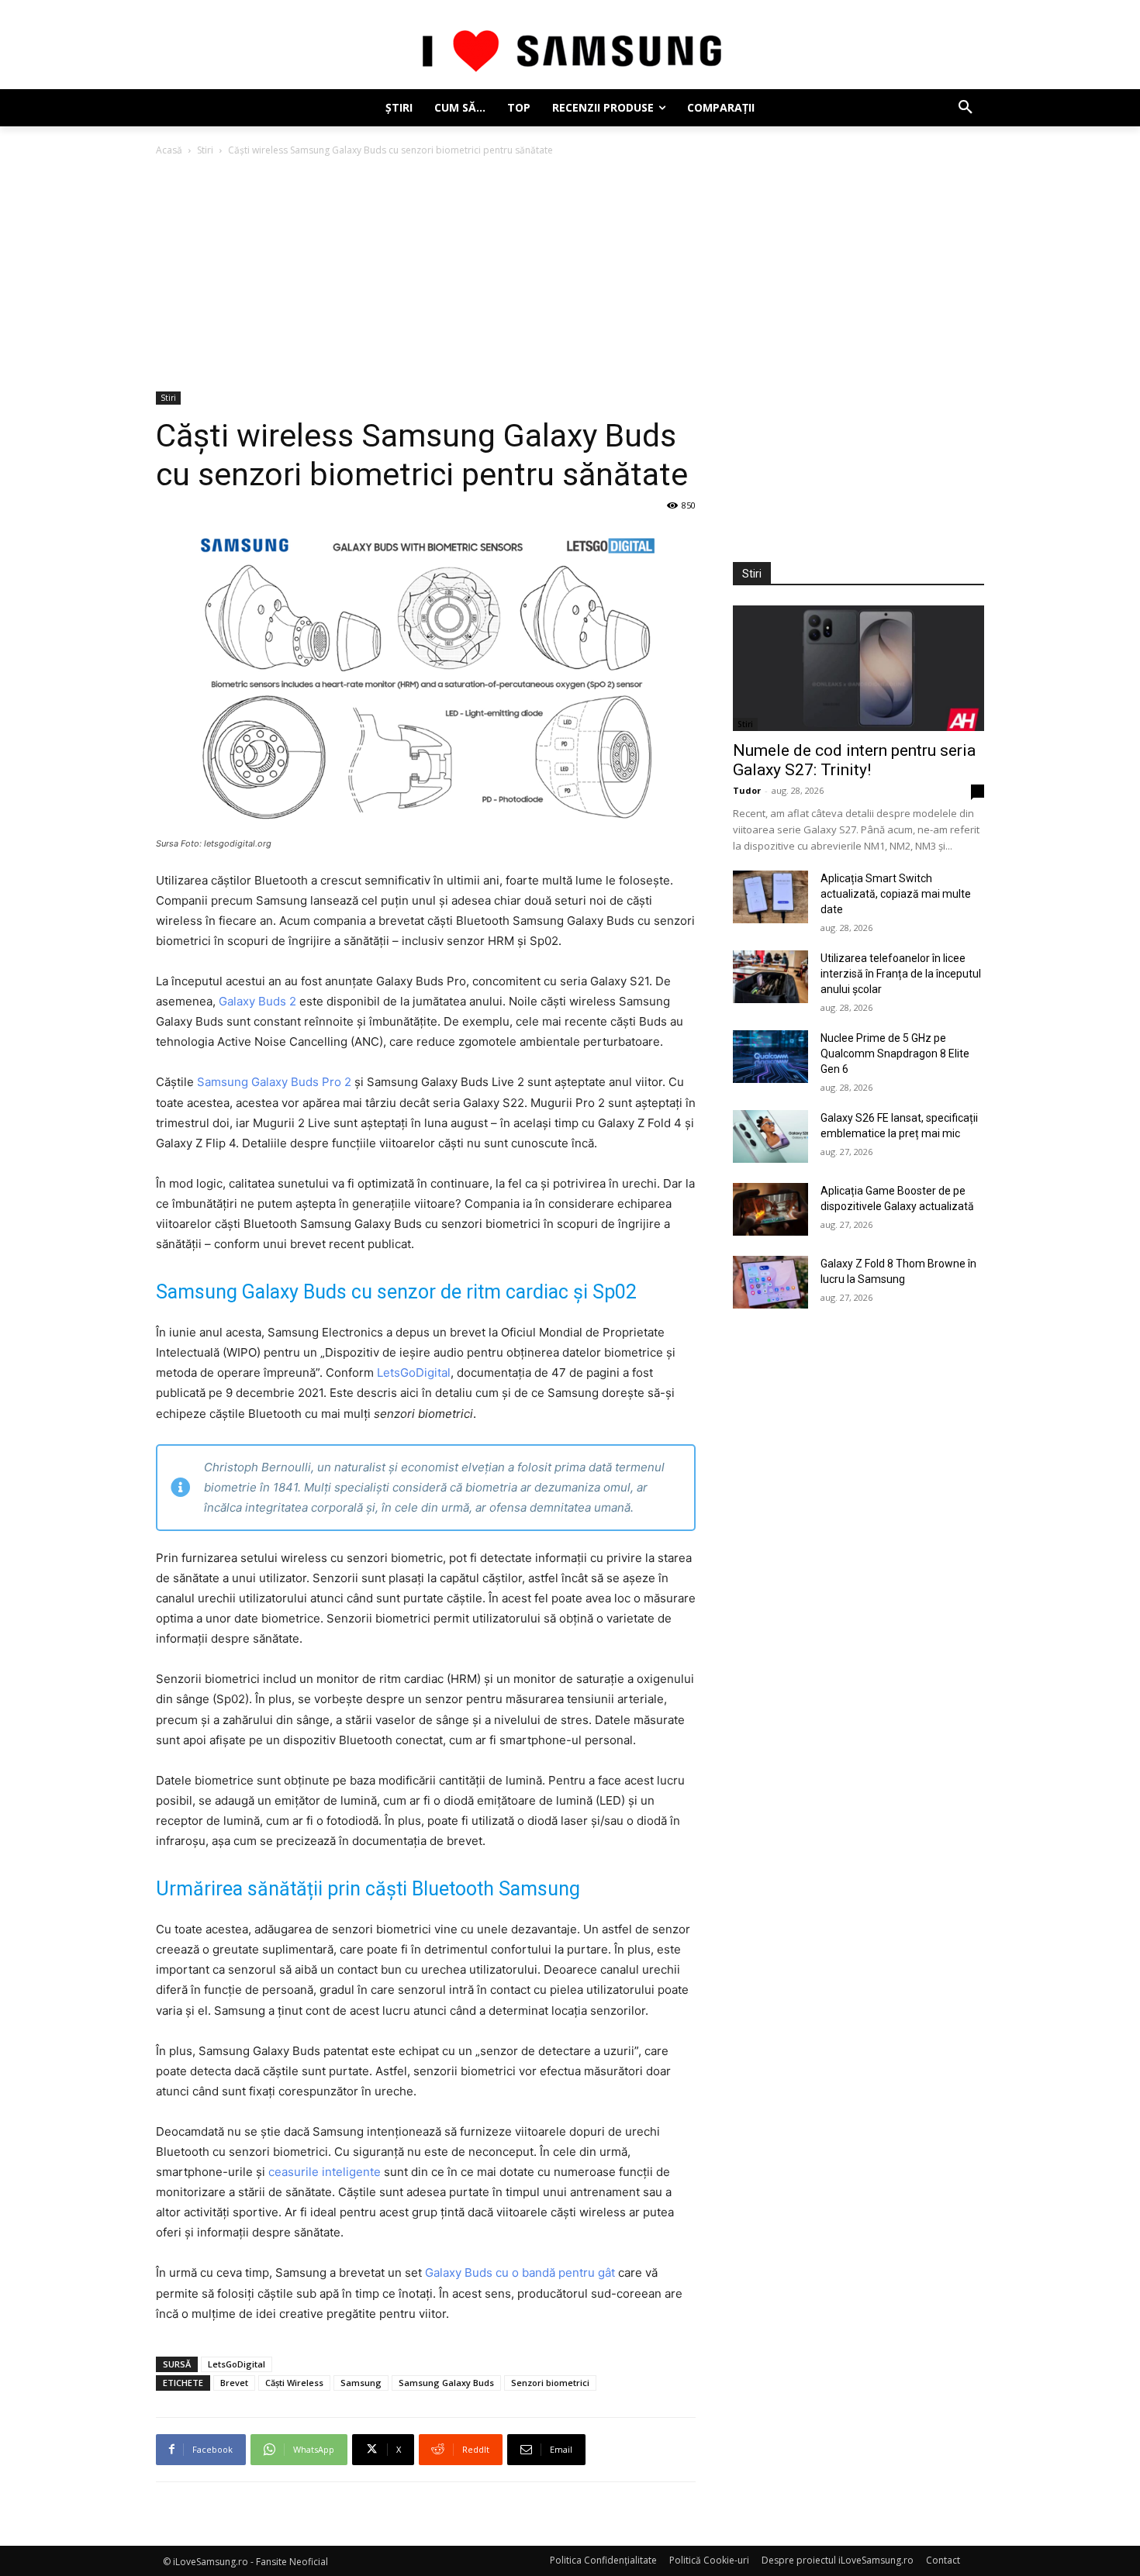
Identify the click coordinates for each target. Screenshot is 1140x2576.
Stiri (205, 150)
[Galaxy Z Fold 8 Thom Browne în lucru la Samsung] (770, 1282)
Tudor (747, 790)
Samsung (361, 2383)
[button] (966, 108)
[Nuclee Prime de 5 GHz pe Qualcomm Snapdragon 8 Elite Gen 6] (770, 1057)
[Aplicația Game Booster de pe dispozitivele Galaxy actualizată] (770, 1209)
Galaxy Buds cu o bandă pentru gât (520, 2273)
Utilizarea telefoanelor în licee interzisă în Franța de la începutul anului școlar (901, 974)
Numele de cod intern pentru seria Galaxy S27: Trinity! (854, 760)
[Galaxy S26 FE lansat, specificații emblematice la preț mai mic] (770, 1136)
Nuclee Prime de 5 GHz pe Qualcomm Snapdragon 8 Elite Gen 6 (895, 1054)
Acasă (169, 150)
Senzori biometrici (550, 2383)
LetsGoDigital (414, 1372)
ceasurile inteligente (325, 2172)
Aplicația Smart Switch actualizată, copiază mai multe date (896, 894)
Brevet (234, 2383)
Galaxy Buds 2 (257, 1001)
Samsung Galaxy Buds (446, 2383)
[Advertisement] (570, 275)
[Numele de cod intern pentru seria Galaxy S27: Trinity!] (858, 668)
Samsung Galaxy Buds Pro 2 (274, 1082)
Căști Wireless (294, 2383)
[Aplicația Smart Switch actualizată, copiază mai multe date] (770, 897)
